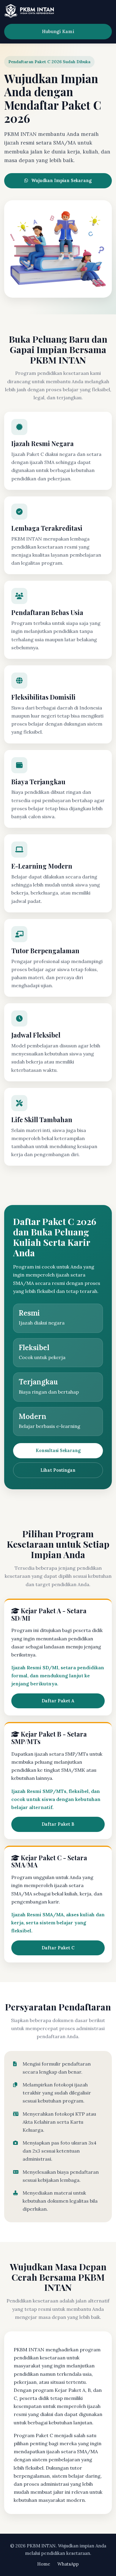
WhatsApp (68, 2564)
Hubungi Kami (58, 31)
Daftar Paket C (58, 1948)
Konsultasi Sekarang (58, 1451)
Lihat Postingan (58, 1470)
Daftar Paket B (58, 1824)
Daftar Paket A (58, 1701)
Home (44, 2564)
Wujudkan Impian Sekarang (61, 181)
